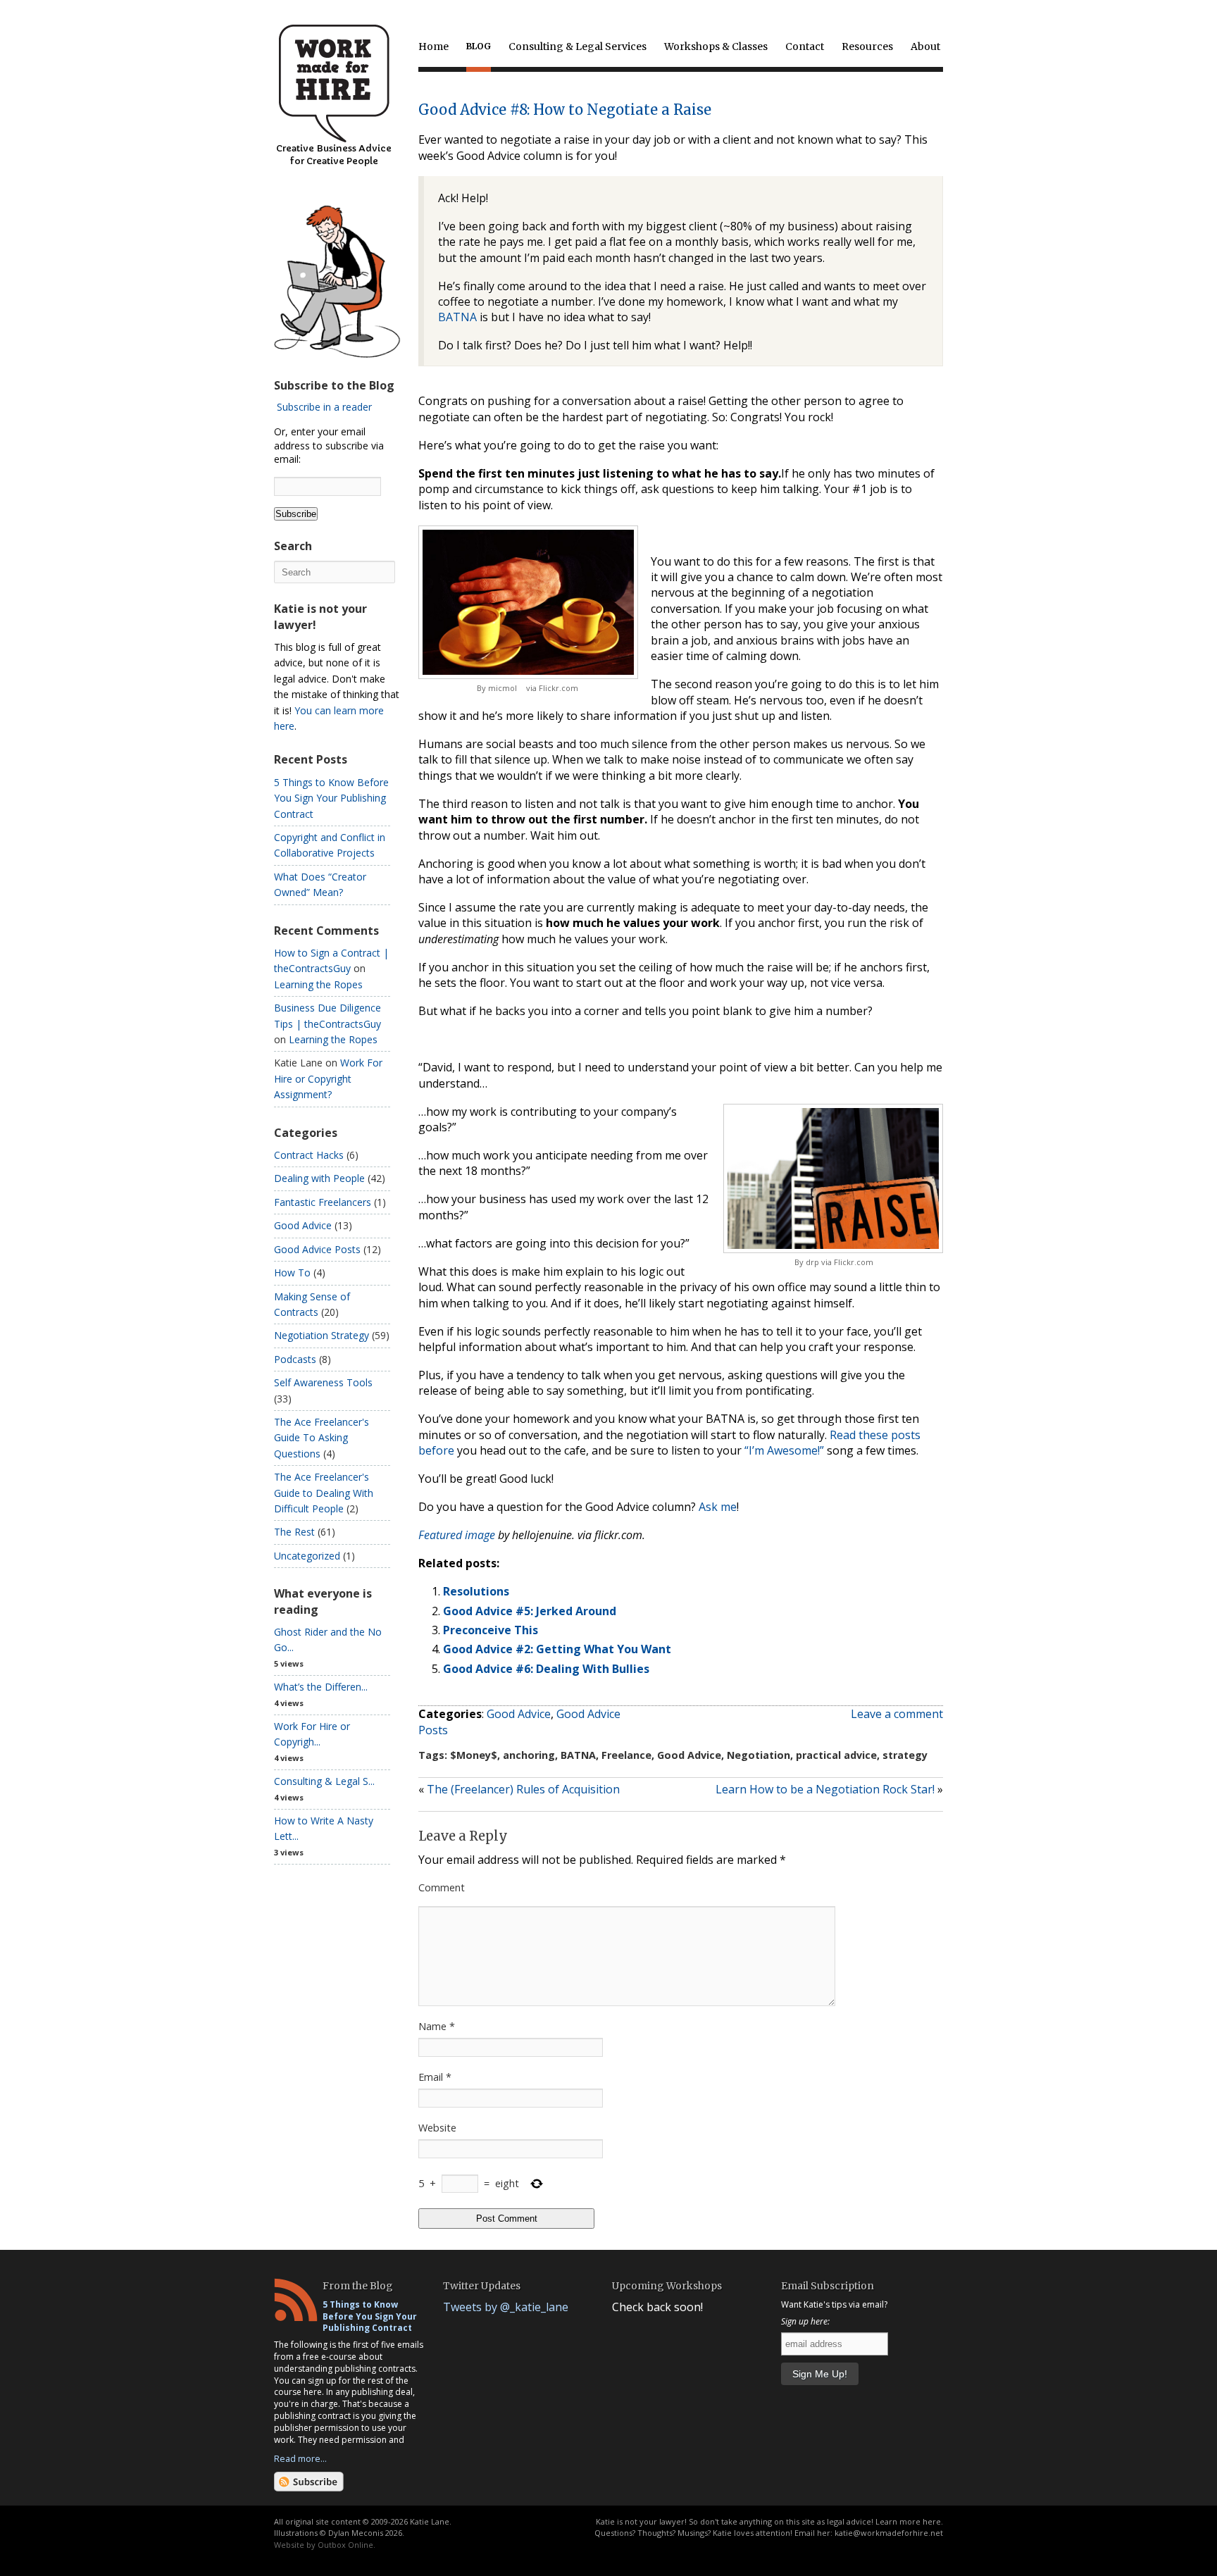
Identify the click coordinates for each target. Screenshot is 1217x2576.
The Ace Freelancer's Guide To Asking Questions (322, 1438)
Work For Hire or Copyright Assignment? (328, 1078)
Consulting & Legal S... (324, 1781)
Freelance (626, 1755)
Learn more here (908, 2521)
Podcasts (295, 1359)
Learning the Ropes (318, 984)
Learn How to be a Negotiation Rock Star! (825, 1789)
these (873, 1435)
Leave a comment (897, 1714)
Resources (867, 46)
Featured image (458, 1535)
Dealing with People (319, 1178)
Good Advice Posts (317, 1249)
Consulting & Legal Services (578, 46)
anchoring (529, 1755)
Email (435, 2077)
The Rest (294, 1532)
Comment (442, 1887)
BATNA (457, 317)
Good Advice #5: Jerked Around (530, 1611)
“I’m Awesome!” (784, 1450)
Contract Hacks (309, 1155)
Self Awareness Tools (323, 1382)
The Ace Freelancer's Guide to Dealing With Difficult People (324, 1493)
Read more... (300, 2458)
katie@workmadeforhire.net (889, 2533)
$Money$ (474, 1755)
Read (843, 1435)
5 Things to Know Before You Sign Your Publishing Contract (331, 798)
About (925, 46)
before (436, 1450)
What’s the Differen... (321, 1687)
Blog (479, 46)
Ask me (718, 1507)
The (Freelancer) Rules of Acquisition (523, 1789)
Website (437, 2128)
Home (433, 46)
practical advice (836, 1755)
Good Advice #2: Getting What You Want (557, 1649)
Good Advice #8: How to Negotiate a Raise (565, 110)
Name (437, 2026)
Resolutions (476, 1591)
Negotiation (759, 1755)
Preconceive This (491, 1630)
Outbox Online (345, 2545)
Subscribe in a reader (324, 407)
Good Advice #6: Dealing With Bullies (546, 1669)
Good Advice (519, 1714)
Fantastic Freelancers (323, 1202)
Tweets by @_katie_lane (506, 2307)
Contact (805, 46)
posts (906, 1435)
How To (292, 1273)
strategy (905, 1755)
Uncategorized (307, 1556)
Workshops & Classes (716, 46)
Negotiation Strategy (322, 1335)
